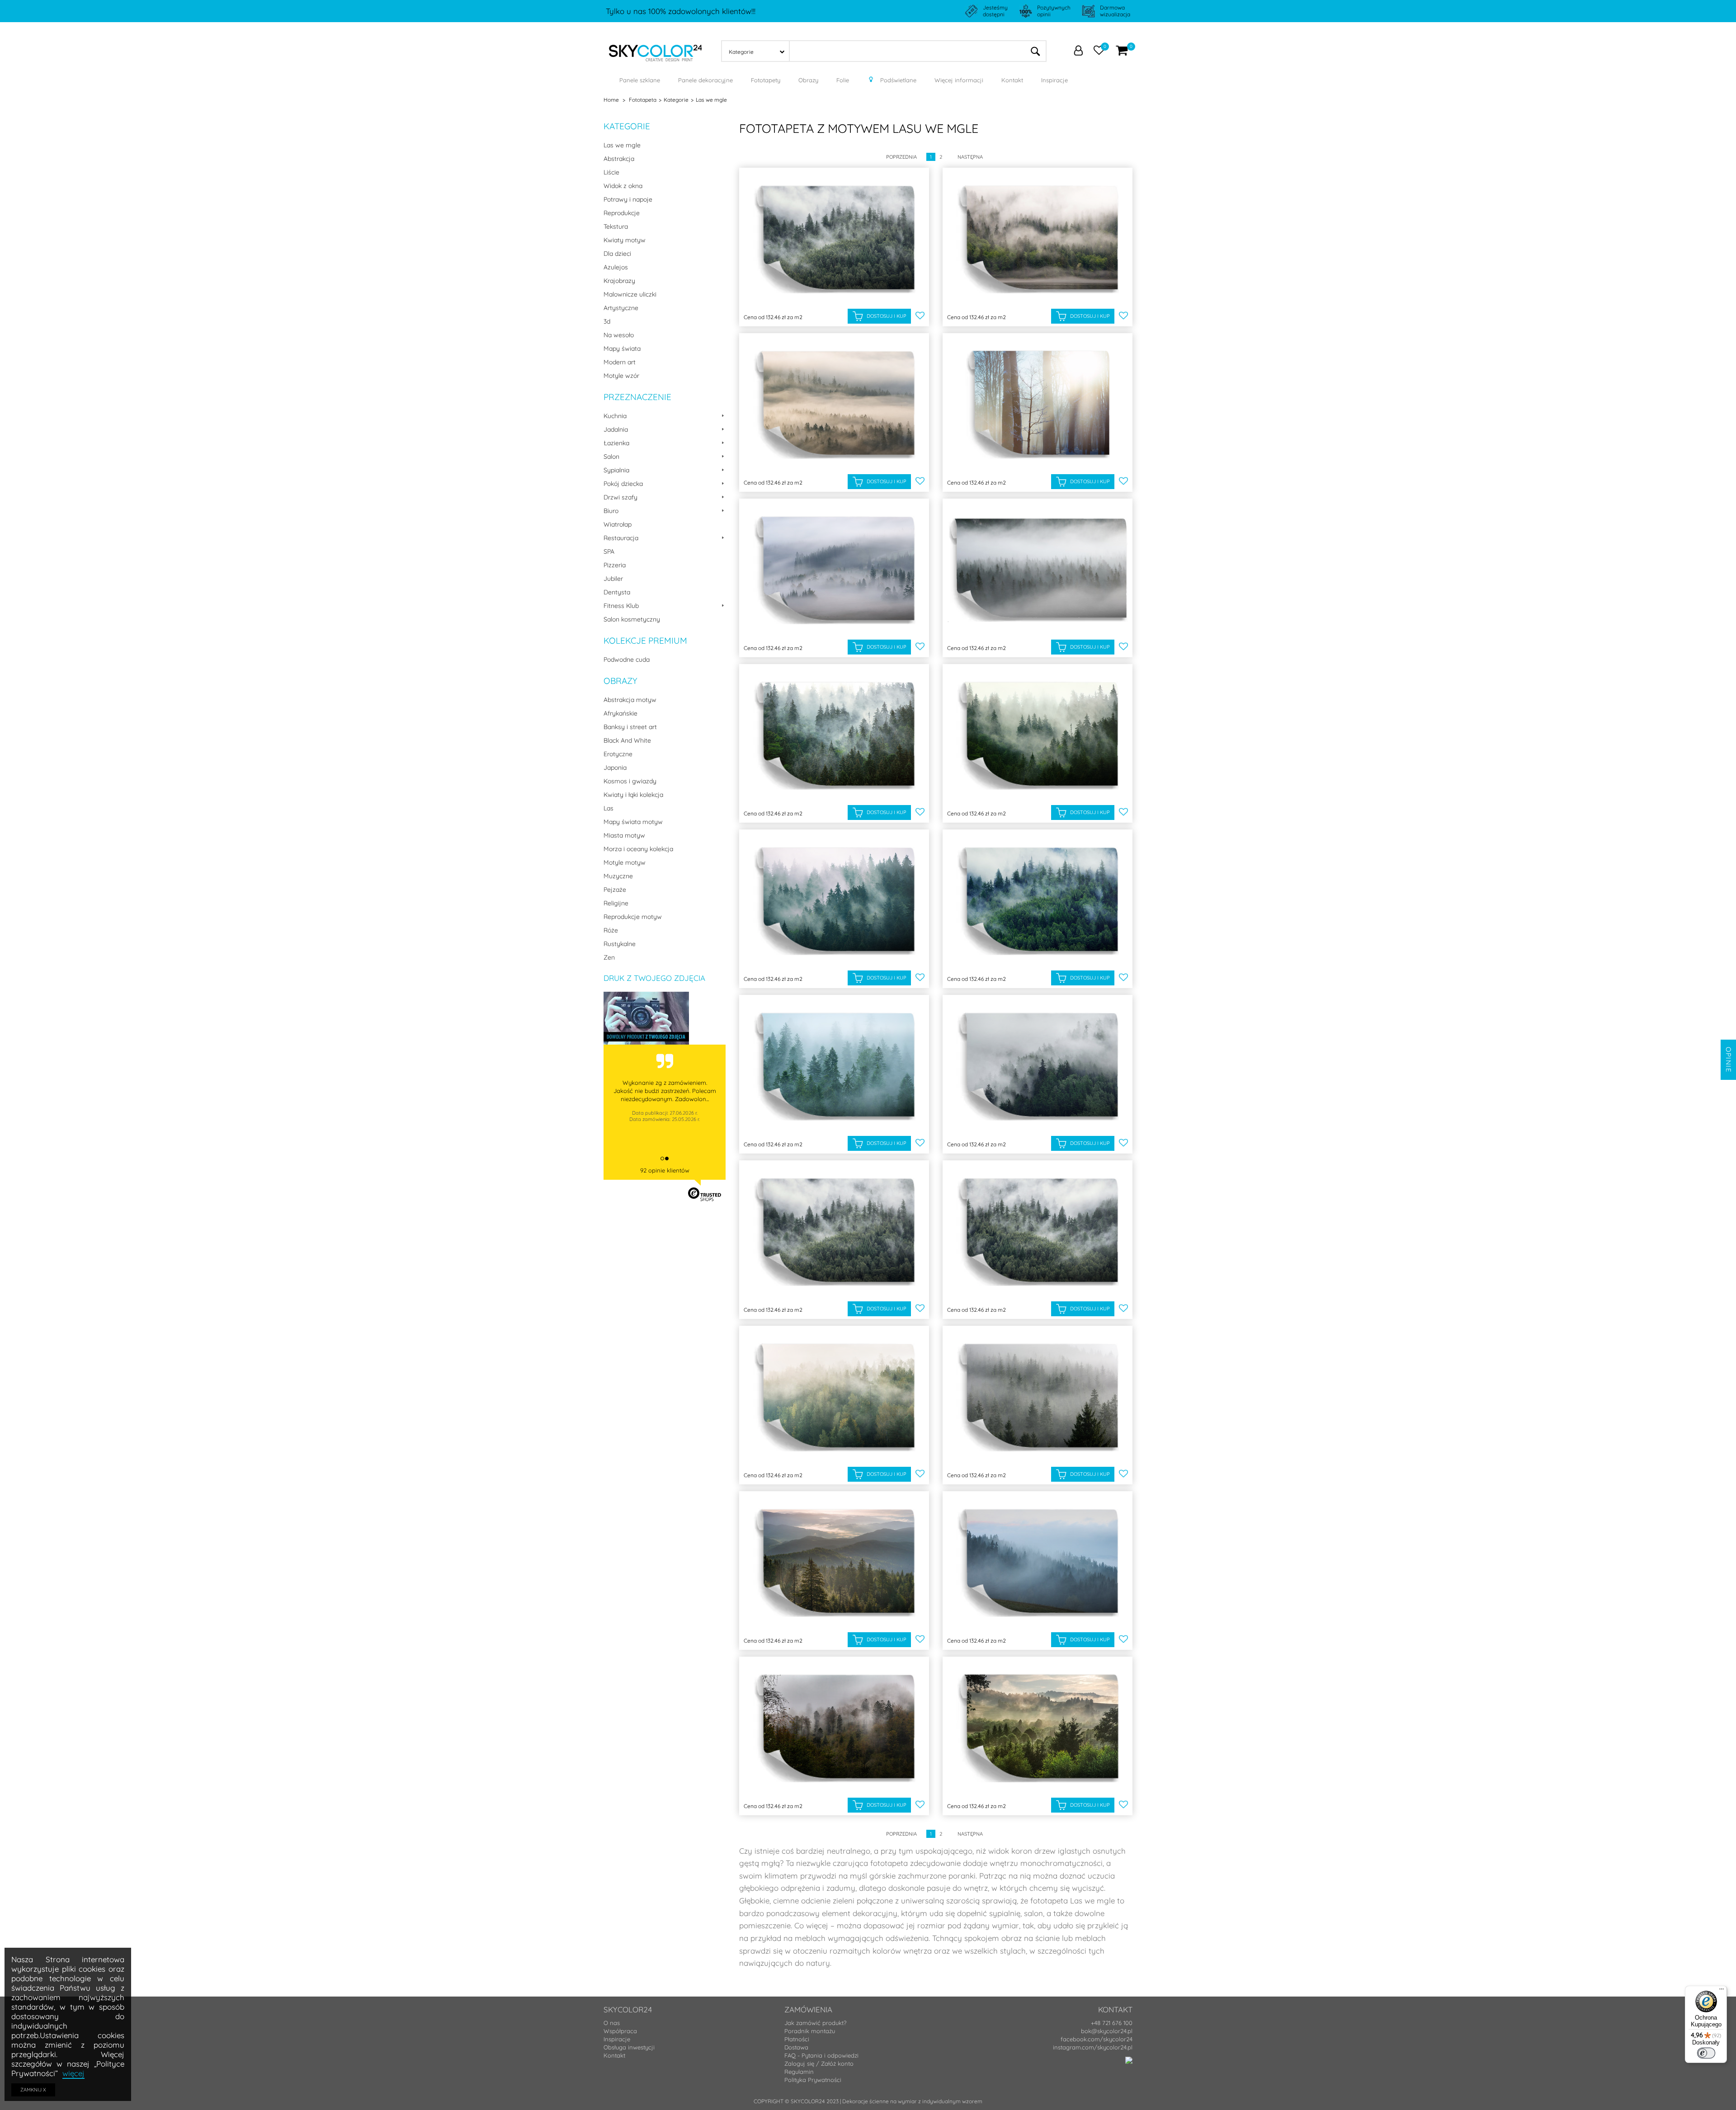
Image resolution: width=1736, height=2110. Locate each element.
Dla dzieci (617, 254)
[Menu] (1722, 1991)
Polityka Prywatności (813, 2080)
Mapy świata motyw (633, 822)
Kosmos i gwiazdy (630, 781)
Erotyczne (618, 754)
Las (609, 808)
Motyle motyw (625, 862)
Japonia (615, 768)
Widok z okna (623, 186)
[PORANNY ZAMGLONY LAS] (1038, 570)
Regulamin (799, 2072)
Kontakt (614, 2055)
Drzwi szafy (620, 497)
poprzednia (901, 157)
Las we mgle (622, 145)
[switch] (1706, 2053)
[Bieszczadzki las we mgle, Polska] (834, 1728)
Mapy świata (622, 349)
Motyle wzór (621, 376)
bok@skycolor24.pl (1107, 2031)
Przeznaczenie (637, 397)
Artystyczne (621, 308)
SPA (609, 551)
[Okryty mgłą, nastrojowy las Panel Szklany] (1038, 239)
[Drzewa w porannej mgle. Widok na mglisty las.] (1038, 1232)
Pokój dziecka (623, 484)
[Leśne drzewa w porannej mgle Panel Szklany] (834, 239)
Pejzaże (615, 890)
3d (607, 321)
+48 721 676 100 (1112, 2023)
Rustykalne (620, 944)
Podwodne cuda (627, 659)
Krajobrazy (619, 281)
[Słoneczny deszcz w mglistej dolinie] (834, 405)
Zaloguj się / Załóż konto (819, 2063)
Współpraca (620, 2031)
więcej (73, 2073)
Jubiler (613, 579)
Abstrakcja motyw (630, 700)
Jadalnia (616, 429)
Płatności (797, 2039)
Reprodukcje (622, 213)
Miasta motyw (624, 835)
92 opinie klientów (665, 1170)
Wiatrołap (618, 524)
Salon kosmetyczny (632, 619)
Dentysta (617, 592)
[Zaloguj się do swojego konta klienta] (1078, 52)
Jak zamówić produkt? (815, 2023)
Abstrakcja (619, 159)
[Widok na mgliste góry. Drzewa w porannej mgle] (1038, 1067)
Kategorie (627, 126)
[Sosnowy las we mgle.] (1038, 1397)
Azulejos (616, 267)
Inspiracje (617, 2039)
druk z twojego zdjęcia (654, 978)
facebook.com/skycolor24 (1097, 2039)
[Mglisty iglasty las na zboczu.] (834, 570)
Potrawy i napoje (628, 199)
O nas (612, 2023)
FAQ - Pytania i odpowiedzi (821, 2055)
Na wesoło (619, 335)
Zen (609, 957)
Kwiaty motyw (625, 240)
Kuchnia (615, 416)
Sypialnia (616, 470)
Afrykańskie (620, 713)
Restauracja (621, 538)
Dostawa (796, 2047)
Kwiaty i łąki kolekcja (633, 795)
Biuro (611, 511)
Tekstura (616, 226)
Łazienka (616, 443)
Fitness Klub (621, 606)
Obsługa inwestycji (629, 2047)
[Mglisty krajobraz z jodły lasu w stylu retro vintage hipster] (1038, 736)
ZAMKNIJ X (33, 2090)
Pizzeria (615, 565)
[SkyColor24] (656, 50)
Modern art (620, 362)
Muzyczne (618, 876)
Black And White (627, 740)
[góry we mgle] (1038, 1563)
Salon (611, 457)
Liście (611, 172)
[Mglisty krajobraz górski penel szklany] (834, 736)
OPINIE (1729, 1060)
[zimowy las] (1038, 405)
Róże (611, 930)
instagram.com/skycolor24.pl (1093, 2047)
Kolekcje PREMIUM (645, 641)
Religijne (616, 903)
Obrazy (620, 681)
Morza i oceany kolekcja (638, 849)
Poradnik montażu (810, 2031)
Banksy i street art (630, 727)
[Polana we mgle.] (1038, 1728)
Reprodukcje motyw (633, 917)
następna (970, 157)
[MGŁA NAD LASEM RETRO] (834, 1397)
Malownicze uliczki (630, 294)
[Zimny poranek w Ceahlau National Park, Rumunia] (834, 1067)
